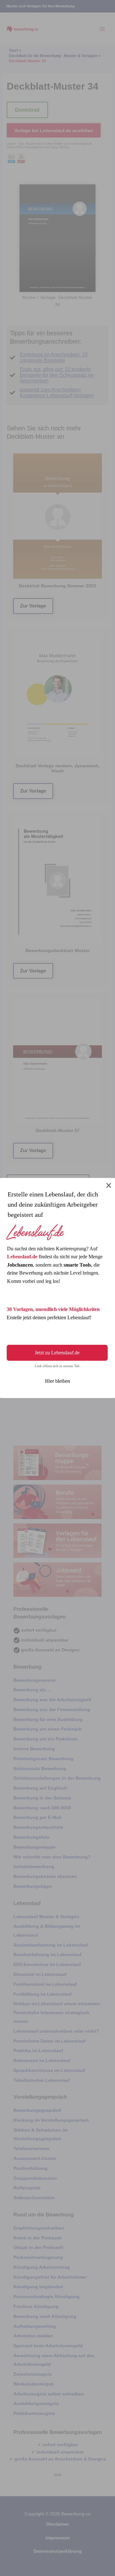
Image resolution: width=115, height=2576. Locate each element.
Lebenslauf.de (22, 1257)
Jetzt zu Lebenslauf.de (57, 1353)
